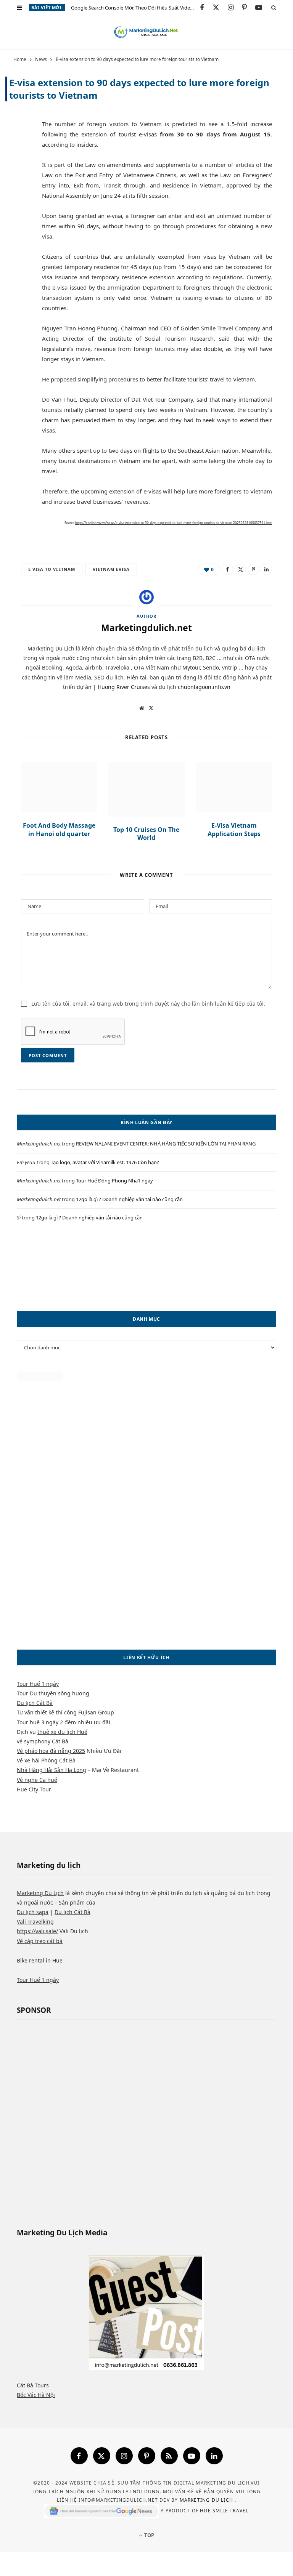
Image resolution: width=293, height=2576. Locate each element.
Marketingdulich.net (146, 628)
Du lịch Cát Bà (35, 1703)
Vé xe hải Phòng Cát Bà (46, 1760)
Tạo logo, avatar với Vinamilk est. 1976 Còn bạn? (105, 1162)
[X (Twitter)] (102, 2456)
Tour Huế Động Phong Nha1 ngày (114, 1181)
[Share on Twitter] (15, 167)
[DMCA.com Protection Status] (40, 1379)
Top (149, 2535)
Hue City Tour (34, 1789)
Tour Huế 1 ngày (38, 1684)
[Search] (274, 7)
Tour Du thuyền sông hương (53, 1693)
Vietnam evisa (111, 569)
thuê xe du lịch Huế (62, 1732)
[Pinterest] (15, 186)
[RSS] (169, 2456)
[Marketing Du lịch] (146, 32)
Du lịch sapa (33, 1912)
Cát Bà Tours (33, 2385)
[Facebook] (79, 2456)
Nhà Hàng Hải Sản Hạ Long (52, 1770)
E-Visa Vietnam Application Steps (234, 830)
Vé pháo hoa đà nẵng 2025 (51, 1751)
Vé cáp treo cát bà (40, 1941)
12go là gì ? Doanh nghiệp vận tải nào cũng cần (129, 1199)
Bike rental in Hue (40, 1960)
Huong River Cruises (124, 687)
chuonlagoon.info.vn (204, 687)
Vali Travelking (35, 1922)
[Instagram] (124, 2456)
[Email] (15, 206)
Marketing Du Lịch (40, 1893)
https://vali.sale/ (37, 1931)
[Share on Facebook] (15, 147)
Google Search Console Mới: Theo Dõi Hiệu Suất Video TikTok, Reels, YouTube (135, 8)
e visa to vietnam (52, 569)
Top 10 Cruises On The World (146, 834)
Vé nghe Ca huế (37, 1780)
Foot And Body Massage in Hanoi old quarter (59, 830)
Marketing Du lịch (207, 2500)
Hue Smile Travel (224, 2511)
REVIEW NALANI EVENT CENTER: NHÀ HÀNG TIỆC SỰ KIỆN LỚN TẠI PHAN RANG (166, 1144)
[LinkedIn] (266, 569)
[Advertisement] (146, 1269)
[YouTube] (192, 2456)
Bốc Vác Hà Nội (36, 2395)
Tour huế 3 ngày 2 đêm (46, 1722)
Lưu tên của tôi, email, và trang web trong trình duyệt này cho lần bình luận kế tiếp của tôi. (148, 1004)
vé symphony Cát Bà (43, 1741)
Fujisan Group (96, 1712)
